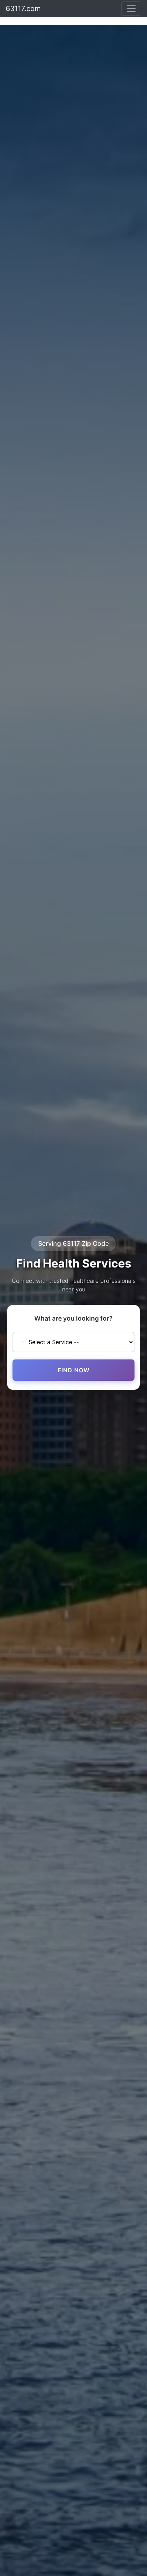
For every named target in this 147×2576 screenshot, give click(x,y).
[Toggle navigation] (131, 9)
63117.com (23, 9)
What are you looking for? (73, 1318)
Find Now (74, 1370)
